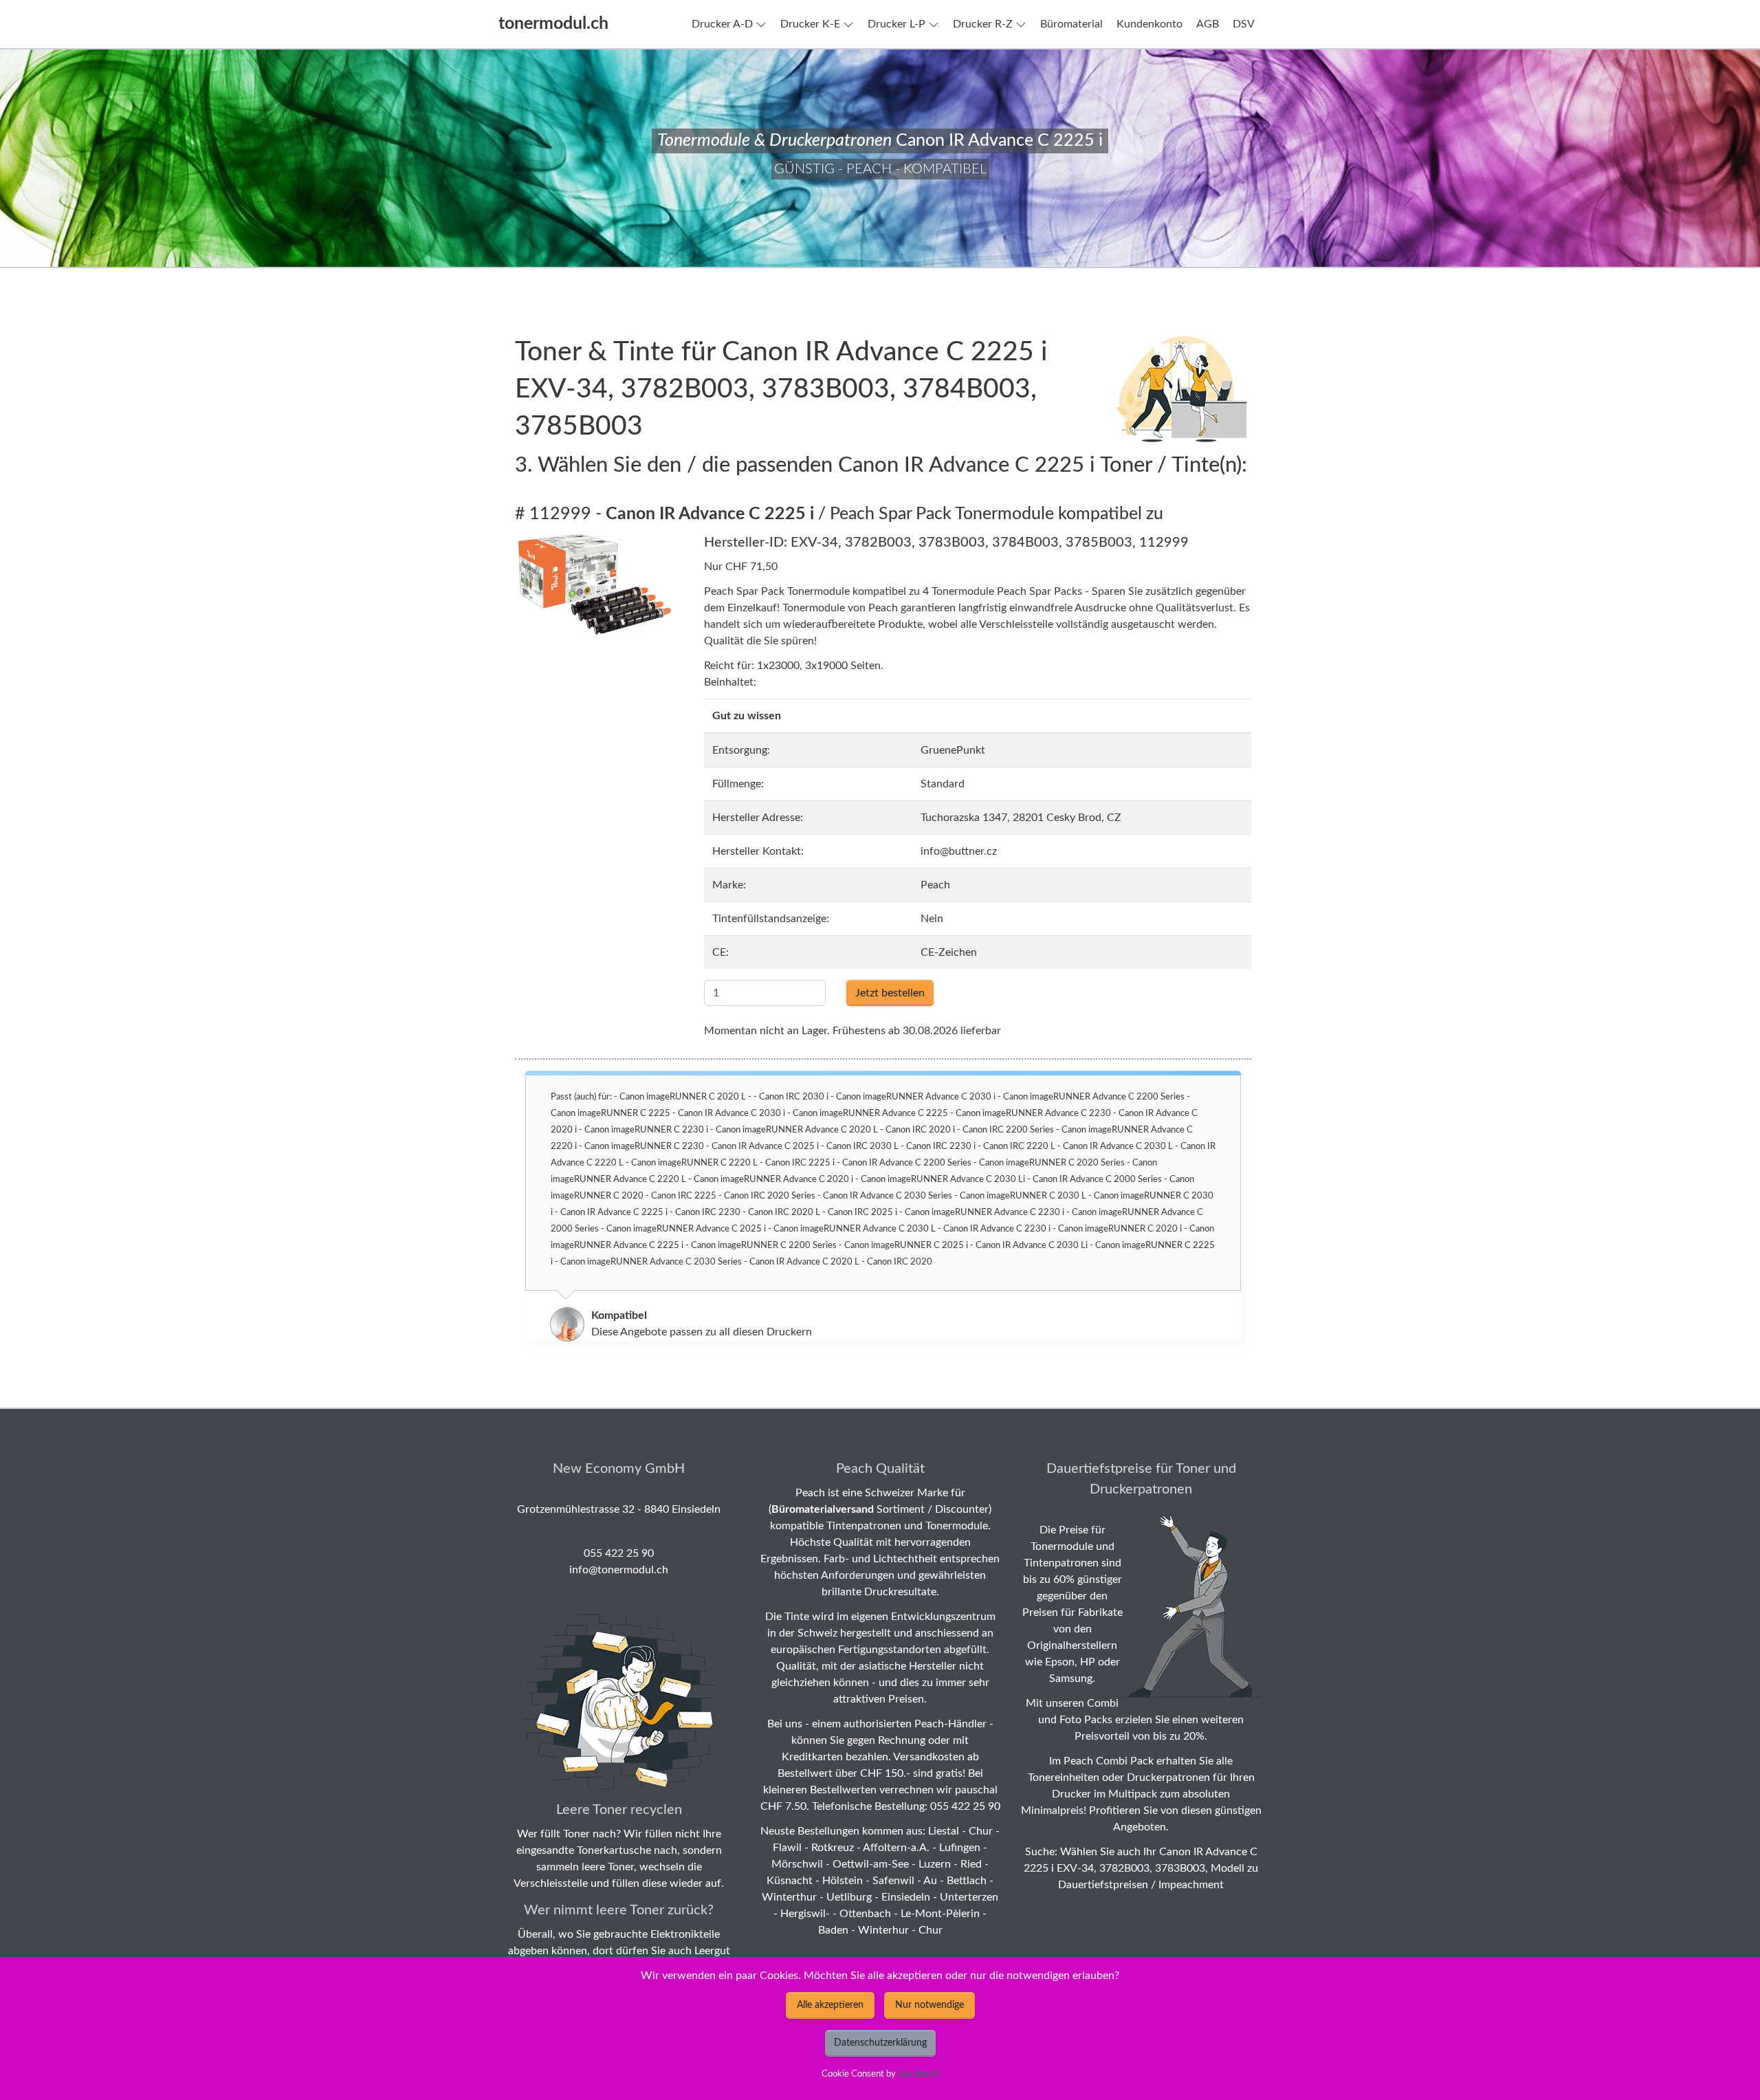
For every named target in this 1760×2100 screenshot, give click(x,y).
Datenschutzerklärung (880, 2043)
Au (930, 1881)
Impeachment (1191, 1885)
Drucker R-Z (983, 24)
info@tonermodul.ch (619, 1570)
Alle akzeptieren (830, 2005)
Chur (981, 1831)
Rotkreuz (833, 1848)
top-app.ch (918, 2074)
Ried (971, 1864)
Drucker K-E (810, 24)
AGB (1208, 24)
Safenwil (893, 1881)
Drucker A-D (722, 24)
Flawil (787, 1848)
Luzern (935, 1864)
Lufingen (960, 1848)
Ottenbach (865, 1914)
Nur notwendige (929, 2005)
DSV (1244, 24)
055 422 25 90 (619, 1553)
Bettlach (967, 1881)
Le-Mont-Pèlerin (940, 1914)
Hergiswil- (805, 1914)
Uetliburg (849, 1897)
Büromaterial (1071, 24)
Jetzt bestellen (890, 993)
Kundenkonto (1149, 24)
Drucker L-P (896, 24)
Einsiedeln (906, 1897)
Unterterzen (969, 1897)
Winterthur (789, 1897)
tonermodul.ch (553, 24)
